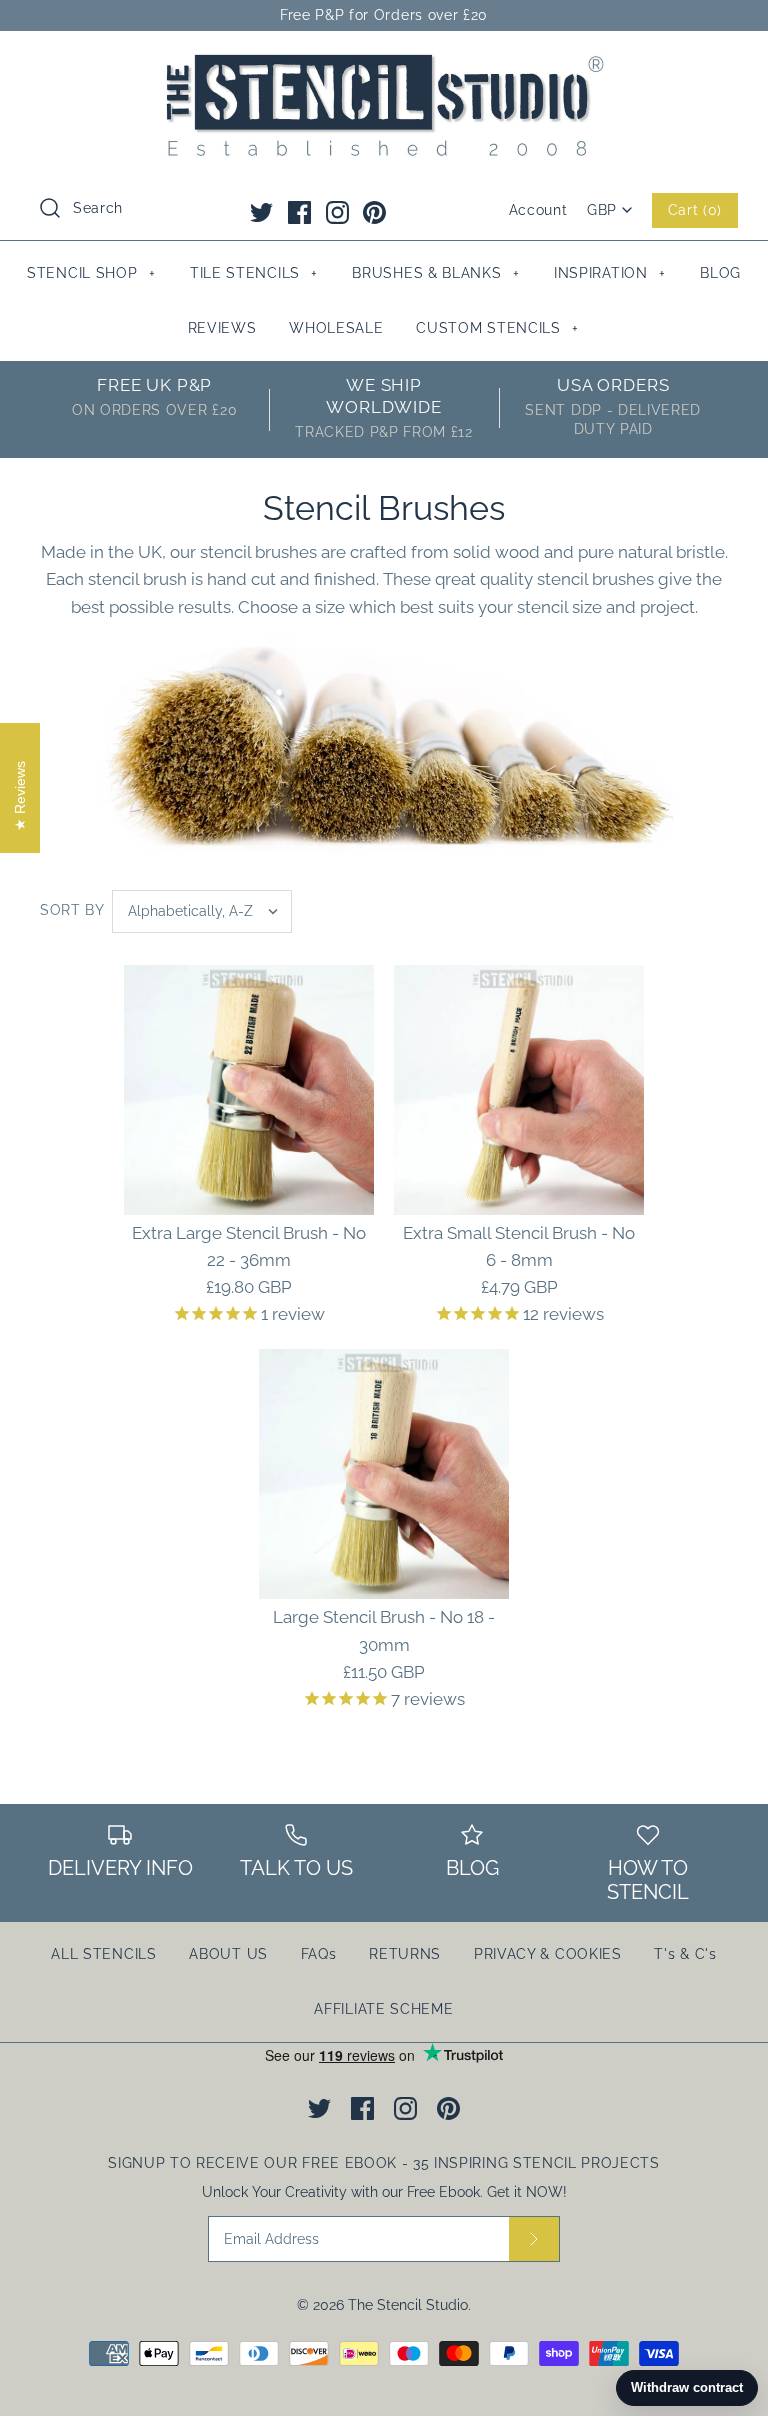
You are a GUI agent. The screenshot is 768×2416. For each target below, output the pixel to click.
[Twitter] (261, 212)
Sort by (72, 910)
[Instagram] (337, 212)
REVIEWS (222, 328)
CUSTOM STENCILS (497, 328)
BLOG (720, 273)
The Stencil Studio (408, 2305)
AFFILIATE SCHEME (383, 2009)
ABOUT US (228, 1954)
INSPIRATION (610, 273)
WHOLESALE (336, 328)
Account (538, 210)
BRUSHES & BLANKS (435, 273)
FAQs (319, 1954)
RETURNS (405, 1954)
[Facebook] (299, 212)
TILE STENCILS (254, 273)
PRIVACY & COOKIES (548, 1954)
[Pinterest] (374, 212)
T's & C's (685, 1954)
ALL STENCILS (103, 1954)
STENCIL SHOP (91, 273)
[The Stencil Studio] (384, 64)
